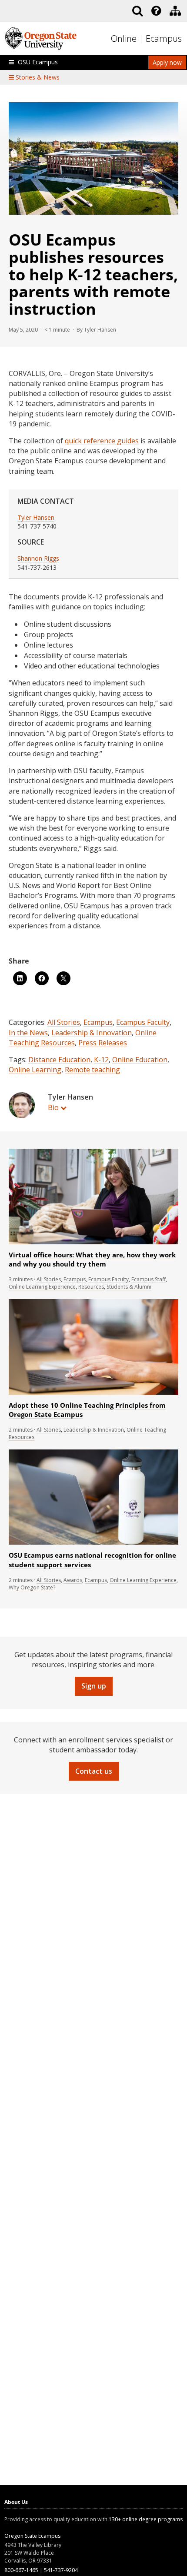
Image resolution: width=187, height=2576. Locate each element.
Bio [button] (53, 1107)
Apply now (167, 62)
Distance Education (59, 1060)
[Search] (137, 11)
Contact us (94, 1771)
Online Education (140, 1060)
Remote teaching (92, 1070)
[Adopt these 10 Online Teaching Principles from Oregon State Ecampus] (93, 1393)
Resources (91, 1287)
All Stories (64, 1022)
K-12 (101, 1060)
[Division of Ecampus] (175, 11)
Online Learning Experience (42, 1287)
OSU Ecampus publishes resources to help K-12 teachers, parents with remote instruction (93, 274)
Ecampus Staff (149, 1279)
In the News (28, 1033)
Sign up (94, 1686)
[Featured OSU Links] (156, 11)
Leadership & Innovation (92, 1033)
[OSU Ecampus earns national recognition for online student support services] (93, 1543)
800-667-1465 (21, 2570)
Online (124, 38)
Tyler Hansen (36, 517)
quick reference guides (102, 441)
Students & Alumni (129, 1287)
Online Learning (35, 1070)
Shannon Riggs (38, 558)
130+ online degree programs (146, 2519)
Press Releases (103, 1043)
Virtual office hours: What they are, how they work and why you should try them (92, 1260)
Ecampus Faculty (143, 1022)
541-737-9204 (61, 2570)
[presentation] (155, 11)
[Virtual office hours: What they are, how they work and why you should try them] (93, 1242)
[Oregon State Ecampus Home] (142, 39)
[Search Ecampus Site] (137, 11)
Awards (73, 1580)
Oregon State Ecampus (32, 2536)
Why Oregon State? (32, 1587)
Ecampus (164, 38)
